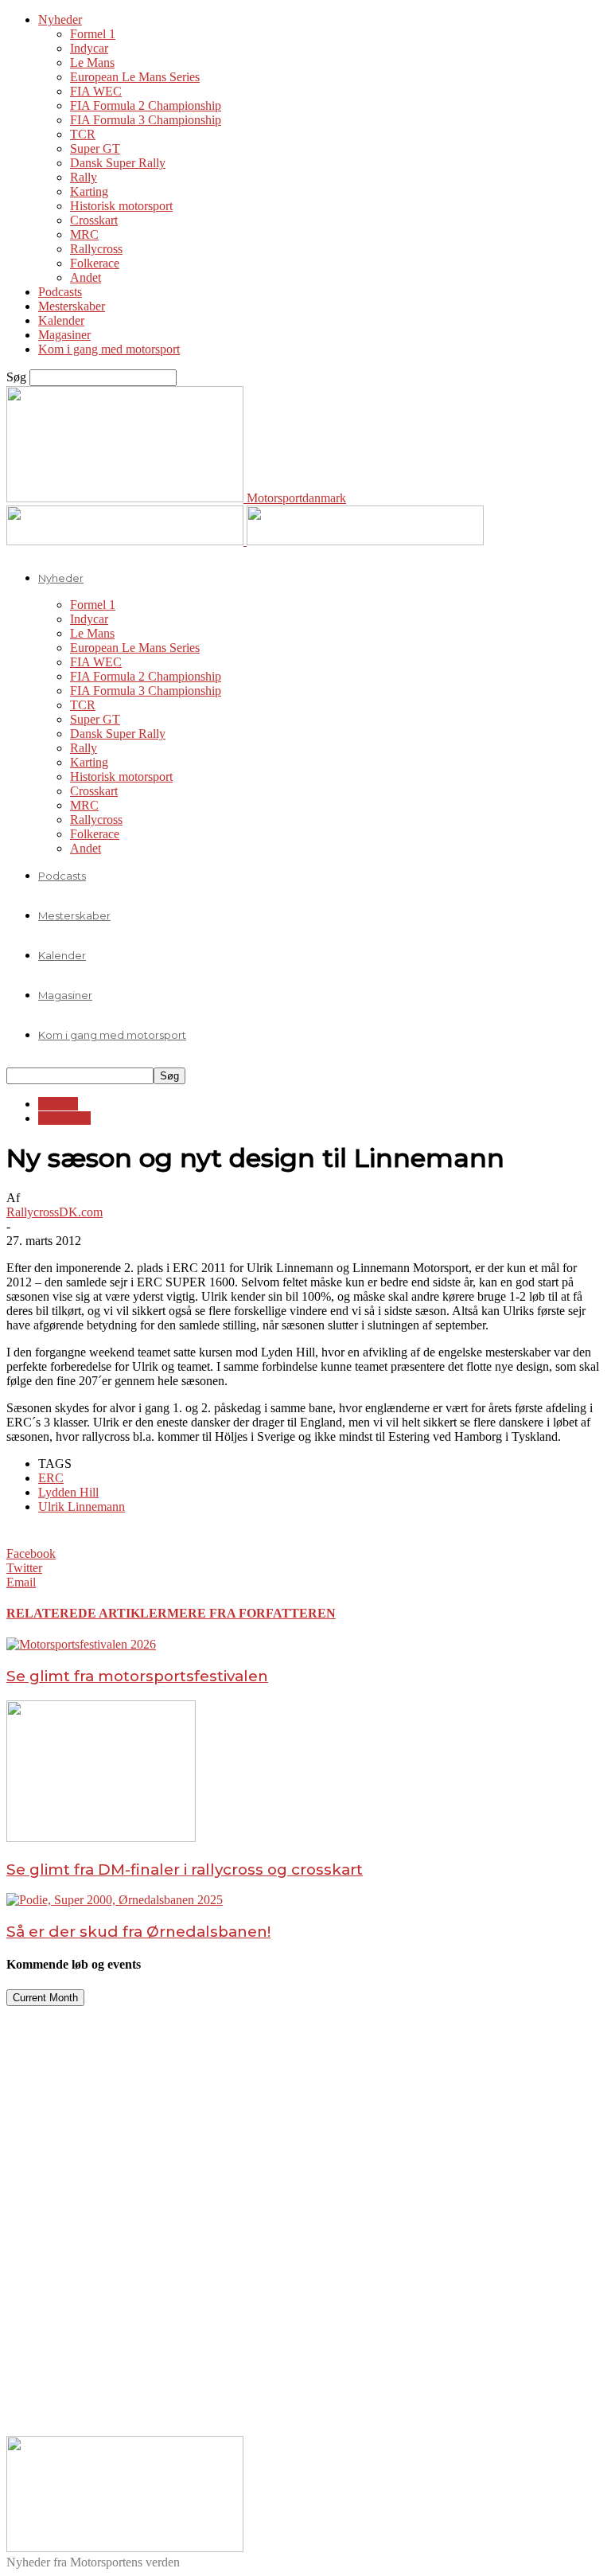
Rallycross (96, 249)
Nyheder (60, 20)
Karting (89, 191)
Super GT (95, 148)
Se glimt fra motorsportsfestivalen (137, 1676)
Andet (86, 277)
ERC (51, 1478)
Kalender (61, 320)
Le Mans (92, 62)
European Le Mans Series (135, 77)
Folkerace (95, 263)
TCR (83, 134)
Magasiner (64, 335)
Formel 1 (93, 34)
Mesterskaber (72, 306)
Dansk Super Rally (118, 163)
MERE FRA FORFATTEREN (251, 1613)
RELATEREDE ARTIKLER (87, 1613)
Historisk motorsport (121, 206)
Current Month (45, 1998)
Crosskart (94, 220)
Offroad (58, 1104)
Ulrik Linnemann (82, 1507)
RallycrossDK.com (54, 1212)
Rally (84, 177)
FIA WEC (96, 91)
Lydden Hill (68, 1492)
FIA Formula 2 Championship (146, 105)
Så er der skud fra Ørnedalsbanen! (138, 1932)
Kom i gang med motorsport (109, 349)
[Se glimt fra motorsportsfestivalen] (81, 1644)
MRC (84, 234)
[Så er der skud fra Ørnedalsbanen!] (115, 1900)
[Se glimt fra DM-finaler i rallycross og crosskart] (101, 1838)
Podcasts (60, 292)
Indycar (89, 48)
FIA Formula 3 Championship (146, 120)
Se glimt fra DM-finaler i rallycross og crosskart (185, 1870)
